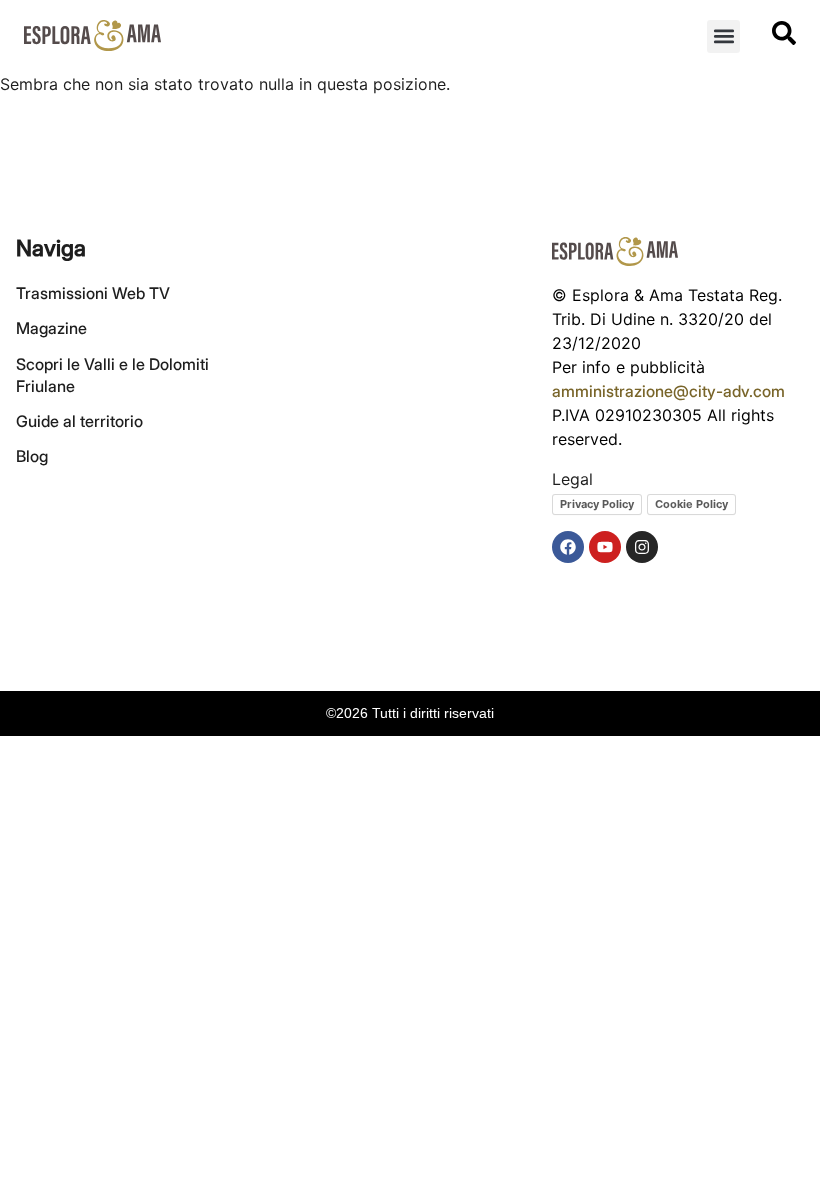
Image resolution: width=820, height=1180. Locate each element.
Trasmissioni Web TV (93, 293)
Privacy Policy (597, 504)
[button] (723, 36)
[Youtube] (605, 547)
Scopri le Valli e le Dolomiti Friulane (112, 375)
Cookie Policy (691, 504)
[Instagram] (642, 547)
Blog (32, 456)
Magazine (51, 328)
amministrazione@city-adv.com (668, 391)
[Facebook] (568, 547)
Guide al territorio (79, 421)
